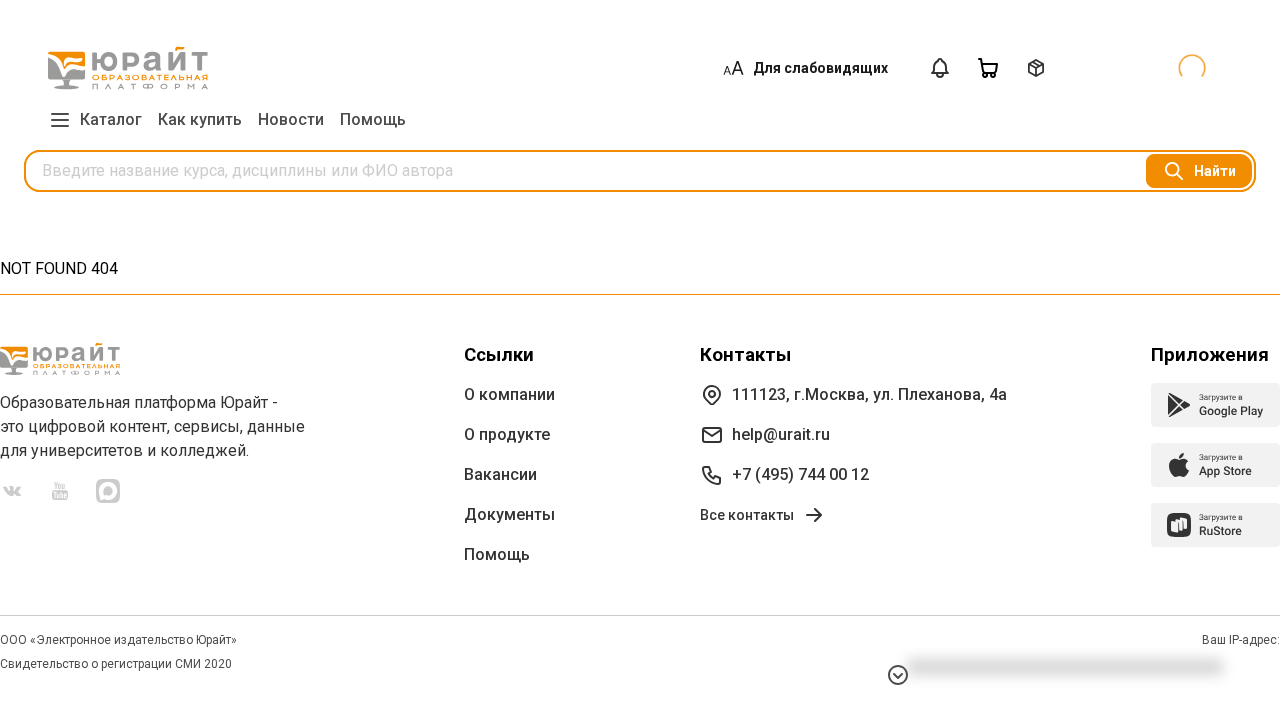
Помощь (373, 119)
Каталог (111, 119)
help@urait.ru (781, 434)
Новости (291, 119)
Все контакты (747, 515)
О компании (509, 394)
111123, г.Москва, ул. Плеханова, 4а (869, 394)
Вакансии (500, 474)
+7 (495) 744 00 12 (800, 474)
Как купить (200, 119)
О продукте (507, 434)
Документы (509, 514)
